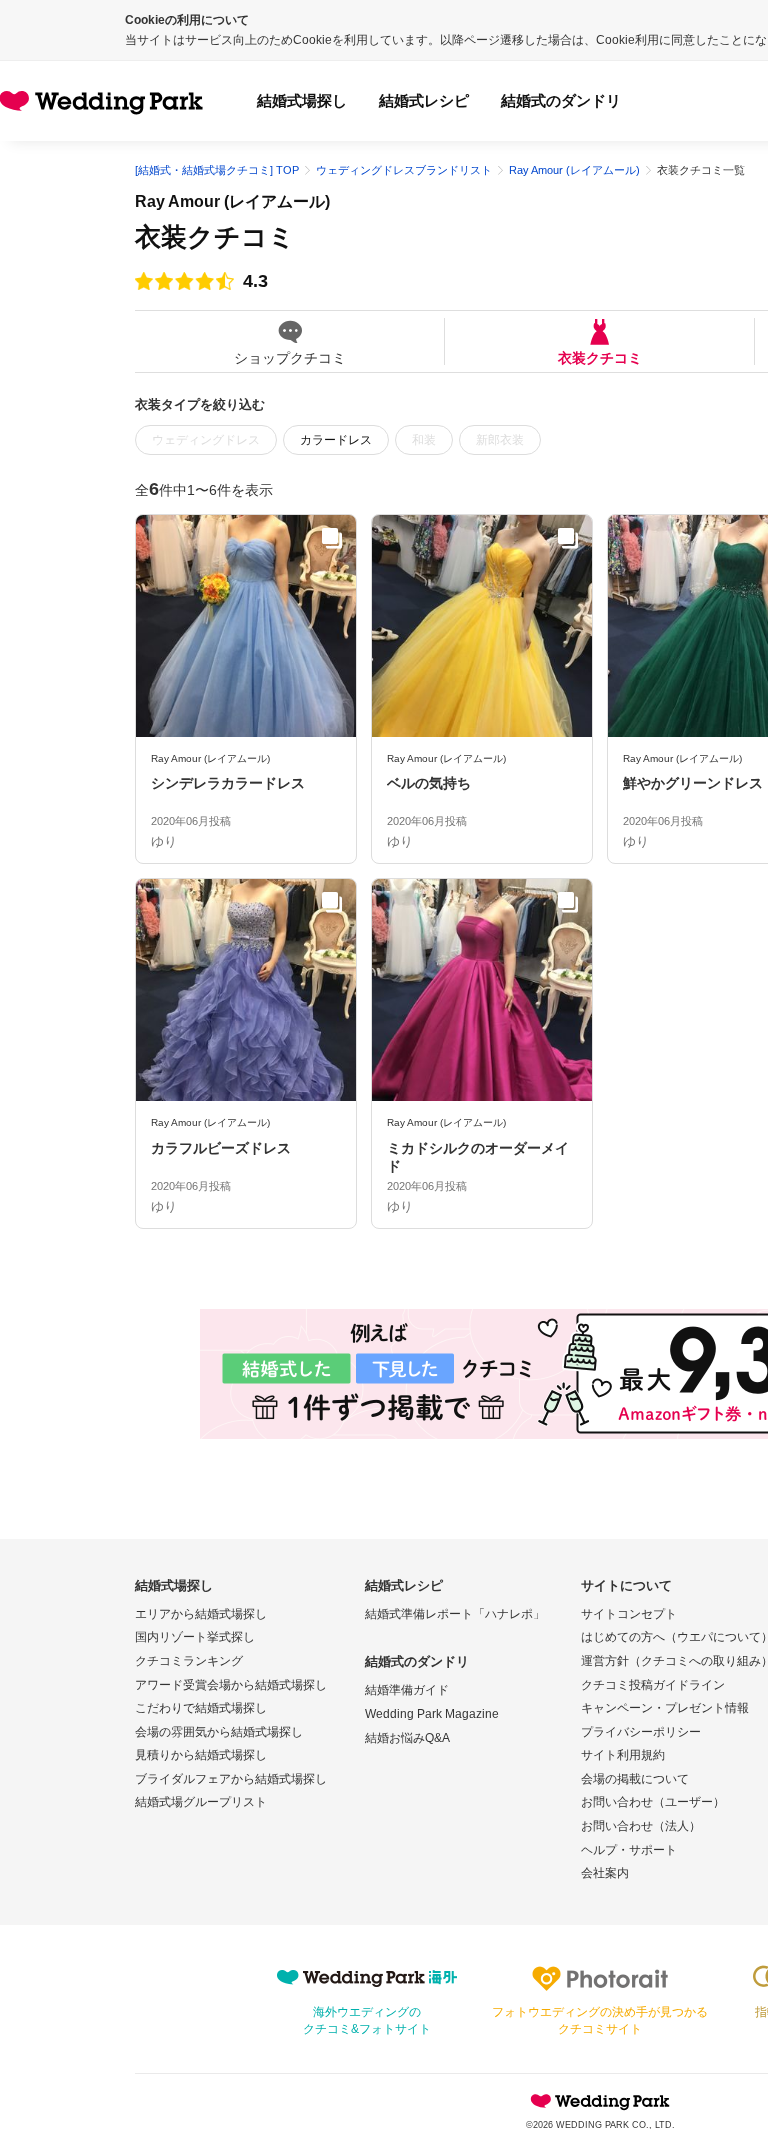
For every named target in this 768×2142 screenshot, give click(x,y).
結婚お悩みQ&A (407, 1738)
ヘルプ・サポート (629, 1850)
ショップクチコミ (290, 357)
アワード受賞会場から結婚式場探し (231, 1685)
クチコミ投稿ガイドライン (653, 1685)
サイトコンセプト (629, 1614)
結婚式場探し (302, 100)
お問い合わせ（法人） (641, 1826)
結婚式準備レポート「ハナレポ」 (455, 1614)
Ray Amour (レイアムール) (232, 201)
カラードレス (336, 440)
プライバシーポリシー (641, 1732)
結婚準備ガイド (407, 1690)
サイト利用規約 (623, 1755)
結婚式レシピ (424, 100)
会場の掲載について (635, 1779)
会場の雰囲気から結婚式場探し (219, 1732)
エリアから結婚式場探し (201, 1614)
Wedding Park (600, 2101)
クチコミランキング (189, 1661)
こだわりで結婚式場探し (201, 1708)
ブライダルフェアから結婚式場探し (231, 1779)
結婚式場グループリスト (201, 1802)
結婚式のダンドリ (561, 100)
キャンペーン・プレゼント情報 (665, 1708)
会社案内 (605, 1873)
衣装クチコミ (600, 357)
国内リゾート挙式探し (195, 1637)
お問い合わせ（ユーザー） (653, 1802)
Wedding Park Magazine (432, 1714)
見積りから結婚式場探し (201, 1755)
